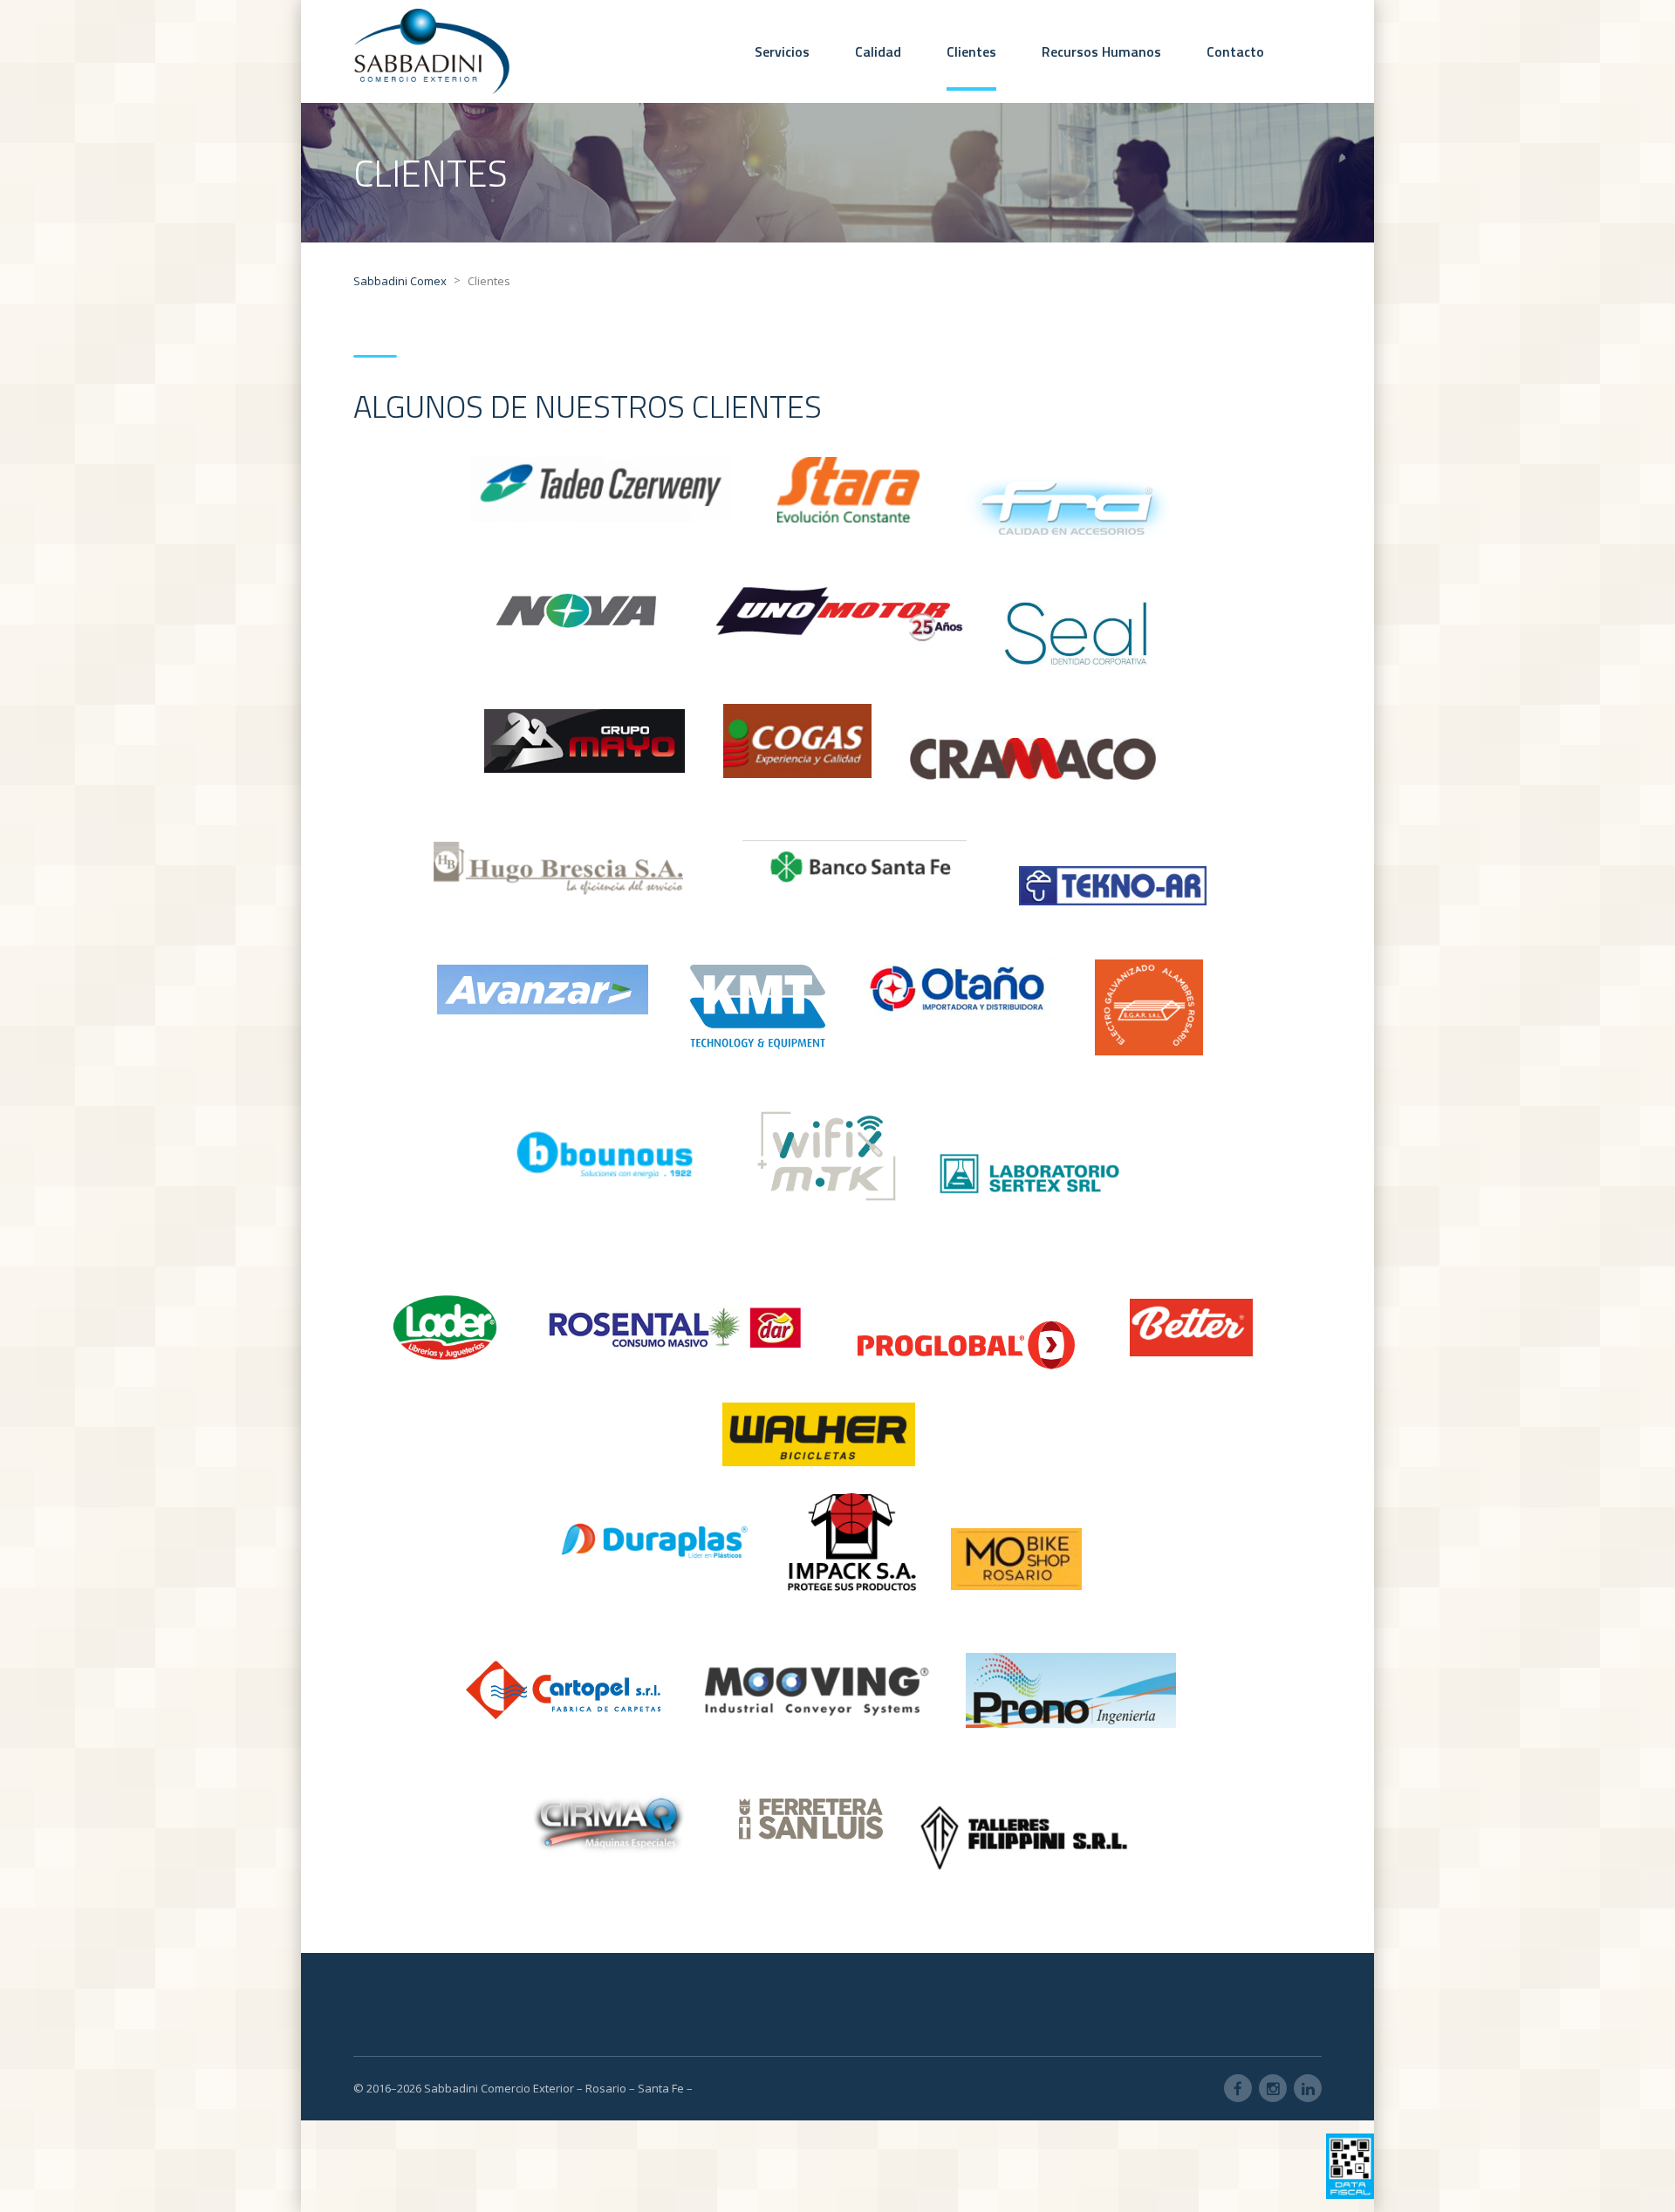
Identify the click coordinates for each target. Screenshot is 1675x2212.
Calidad (878, 51)
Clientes (971, 51)
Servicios (782, 51)
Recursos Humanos (1101, 51)
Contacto (1235, 51)
